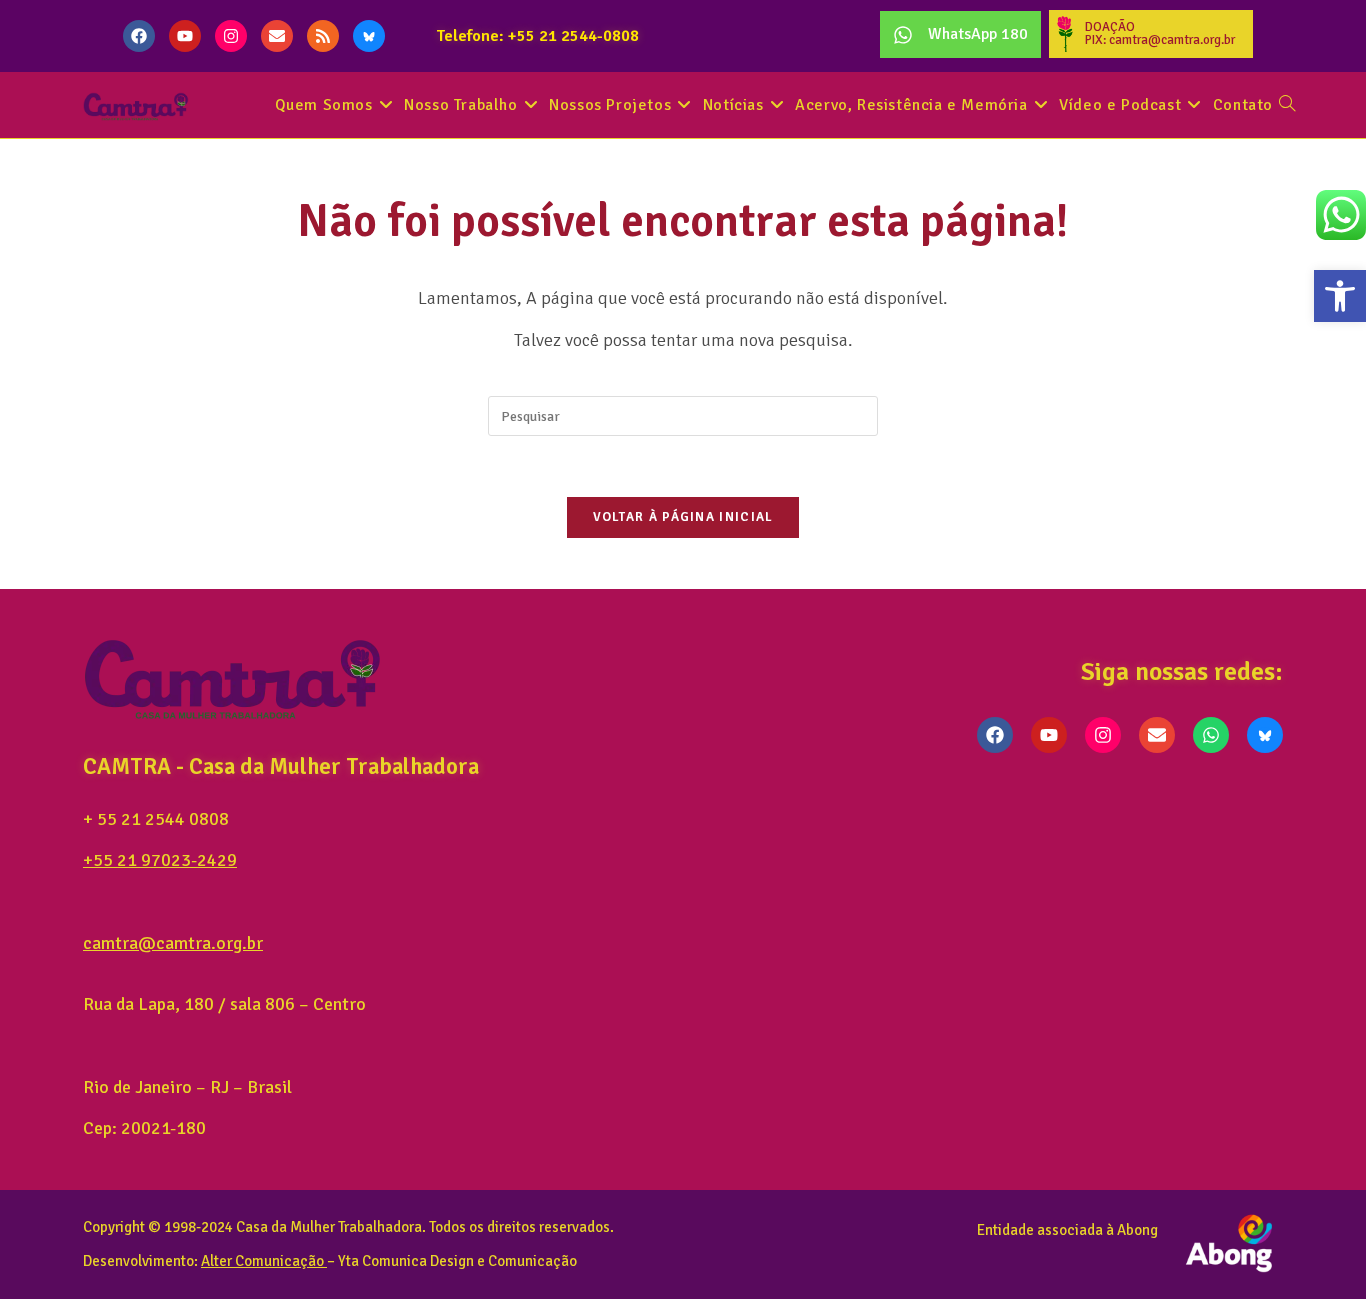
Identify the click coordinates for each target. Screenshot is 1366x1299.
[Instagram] (231, 36)
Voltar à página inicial (683, 517)
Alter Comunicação (262, 1261)
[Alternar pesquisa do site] (1287, 105)
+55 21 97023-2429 (160, 860)
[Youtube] (185, 36)
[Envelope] (277, 36)
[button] (1340, 296)
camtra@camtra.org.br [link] (173, 943)
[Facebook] (139, 36)
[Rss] (323, 36)
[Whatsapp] (1211, 735)
